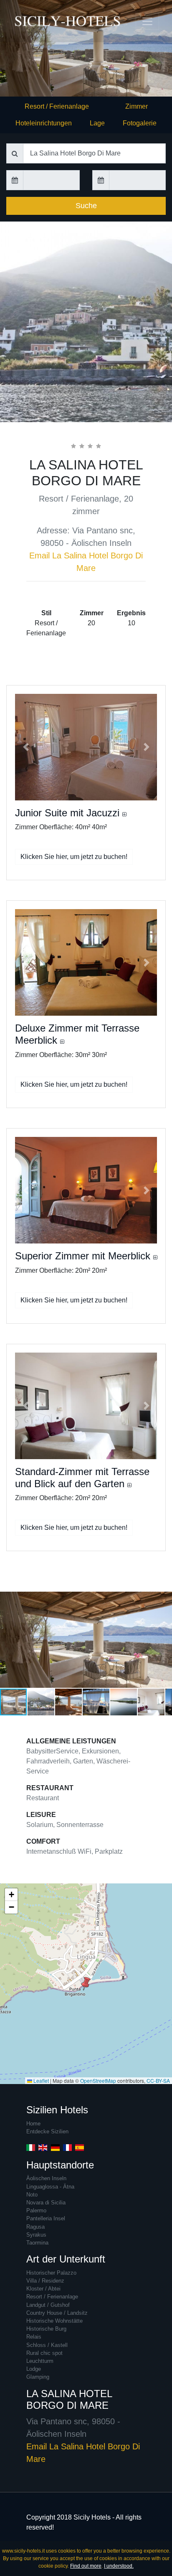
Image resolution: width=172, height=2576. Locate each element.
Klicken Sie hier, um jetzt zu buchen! (74, 857)
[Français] (67, 2147)
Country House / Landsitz (57, 2313)
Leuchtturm (40, 2361)
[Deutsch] (55, 2147)
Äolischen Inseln (46, 2178)
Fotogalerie (140, 123)
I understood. (119, 2566)
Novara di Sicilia (46, 2203)
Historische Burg (46, 2329)
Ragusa (35, 2227)
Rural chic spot (44, 2353)
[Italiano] (31, 2147)
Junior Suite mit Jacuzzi (69, 813)
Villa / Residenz (45, 2281)
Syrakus (36, 2235)
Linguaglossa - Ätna (50, 2187)
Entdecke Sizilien (47, 2131)
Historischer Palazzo (51, 2273)
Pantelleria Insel (46, 2218)
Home (33, 2124)
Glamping (38, 2377)
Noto (32, 2195)
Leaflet (40, 2080)
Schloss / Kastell (47, 2345)
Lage (97, 123)
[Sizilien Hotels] (31, 21)
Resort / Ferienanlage (57, 106)
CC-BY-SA (158, 2080)
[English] (43, 2147)
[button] (26, 747)
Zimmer (137, 106)
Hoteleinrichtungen (44, 123)
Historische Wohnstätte (54, 2321)
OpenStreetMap (98, 2080)
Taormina (37, 2243)
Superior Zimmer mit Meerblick (84, 1256)
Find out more (86, 2566)
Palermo (36, 2210)
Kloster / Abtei (43, 2289)
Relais (34, 2337)
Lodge (34, 2369)
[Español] (80, 2147)
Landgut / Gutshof (48, 2305)
